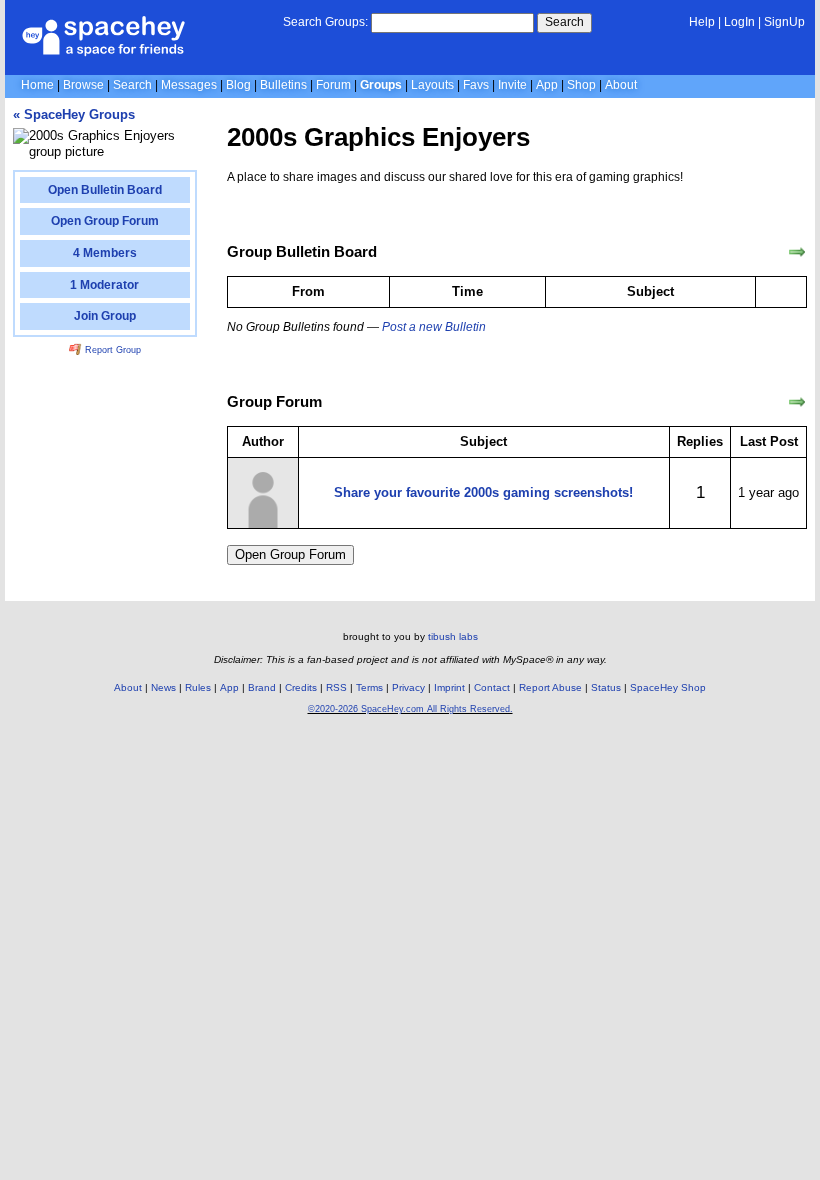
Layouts (432, 85)
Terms (369, 687)
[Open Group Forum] (797, 402)
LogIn (739, 22)
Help (702, 22)
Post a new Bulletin (434, 327)
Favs (476, 85)
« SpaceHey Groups (74, 114)
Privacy (408, 687)
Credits (301, 687)
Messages (189, 85)
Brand (262, 687)
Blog (238, 85)
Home (37, 85)
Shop (581, 85)
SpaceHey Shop (668, 687)
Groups (381, 85)
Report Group (111, 350)
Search (564, 22)
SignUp (784, 22)
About (621, 85)
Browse (83, 85)
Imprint (449, 687)
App (547, 85)
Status (606, 687)
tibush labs (453, 636)
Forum (333, 85)
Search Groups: (325, 22)
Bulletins (283, 85)
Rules (198, 687)
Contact (492, 687)
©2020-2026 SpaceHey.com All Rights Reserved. (410, 709)
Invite (512, 85)
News (163, 687)
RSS (336, 687)
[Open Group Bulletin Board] (797, 252)
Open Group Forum (290, 554)
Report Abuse (550, 687)
